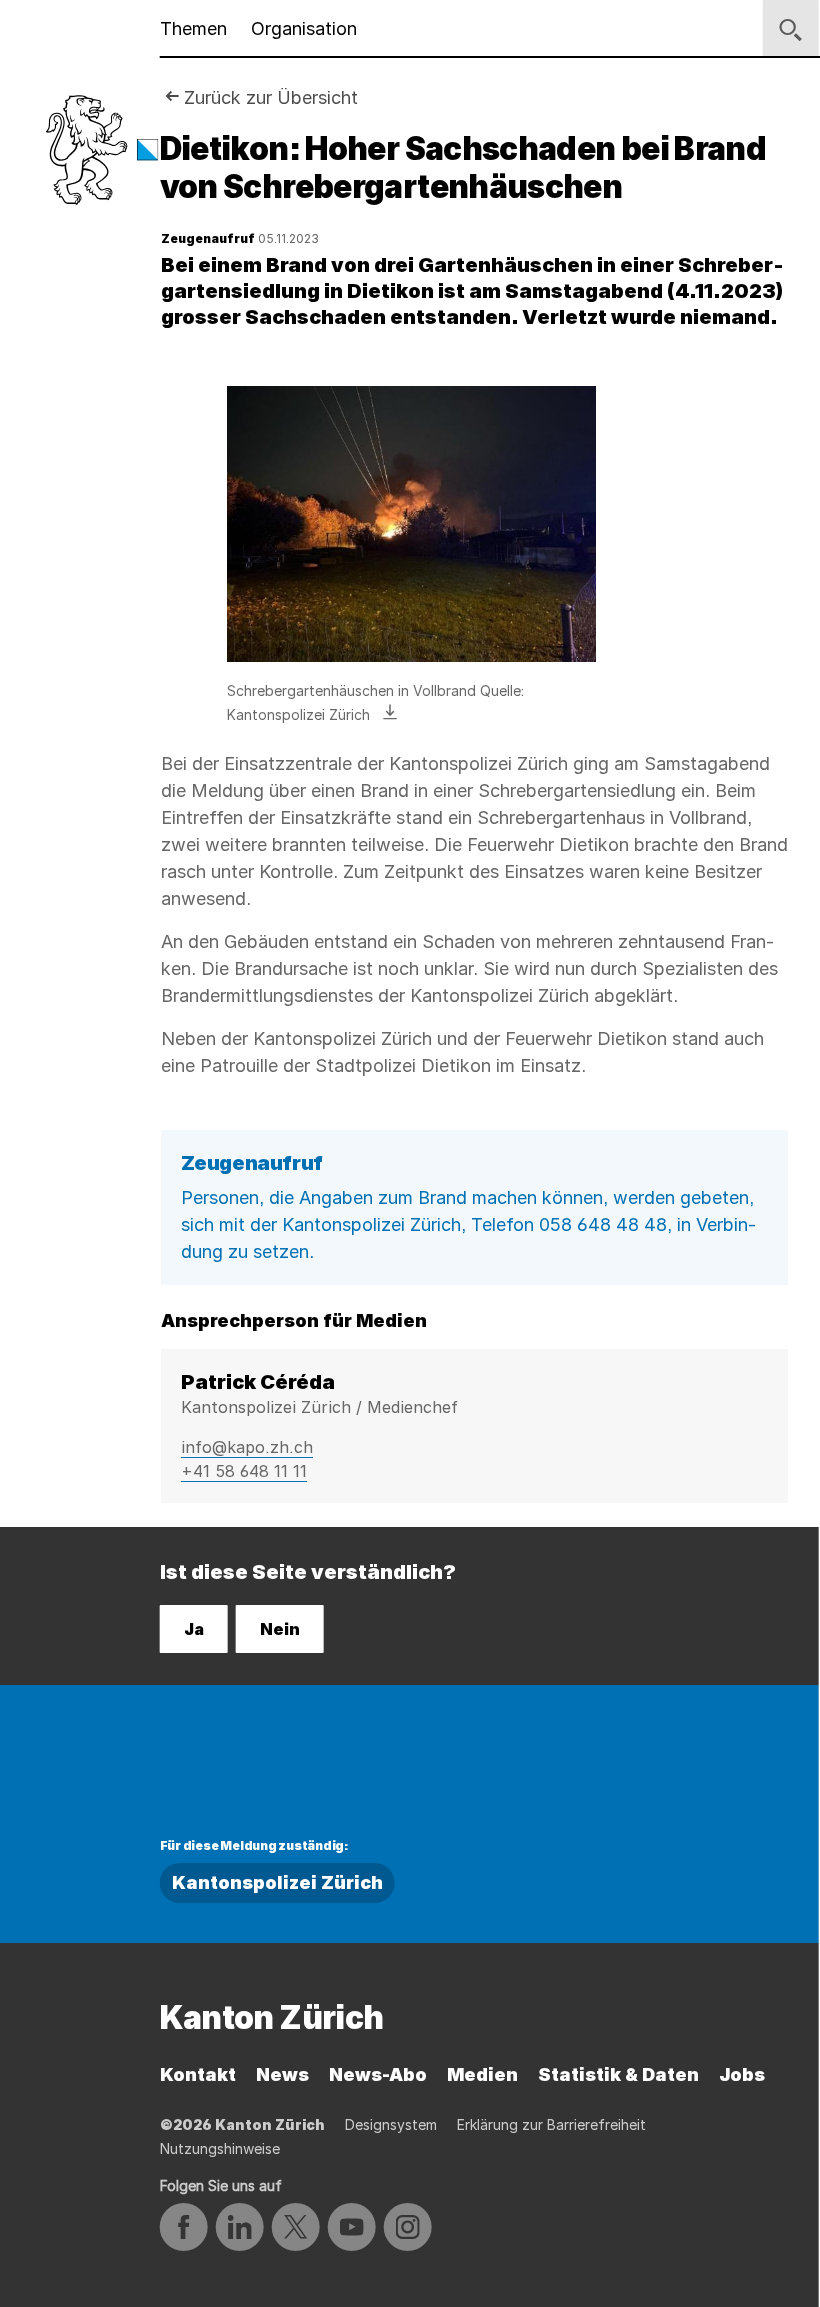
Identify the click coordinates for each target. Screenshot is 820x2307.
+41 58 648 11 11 (244, 1471)
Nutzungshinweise (220, 2148)
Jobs (742, 2074)
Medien (482, 2074)
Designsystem (391, 2124)
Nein (280, 1629)
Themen (193, 28)
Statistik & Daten (618, 2074)
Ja (194, 1629)
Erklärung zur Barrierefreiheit (551, 2124)
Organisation (304, 28)
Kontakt (198, 2074)
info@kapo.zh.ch (247, 1447)
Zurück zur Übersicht (271, 97)
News (282, 2074)
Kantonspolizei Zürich (277, 1882)
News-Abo (378, 2074)
